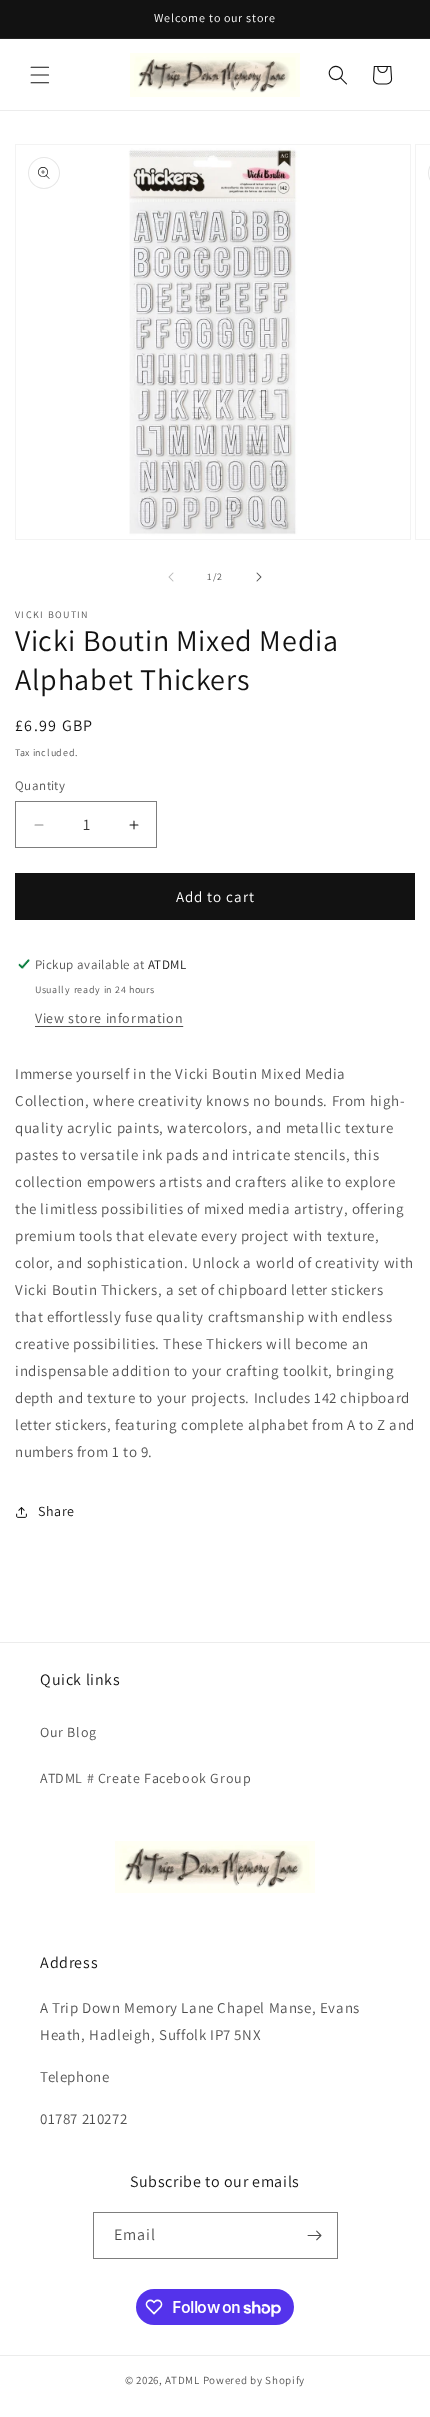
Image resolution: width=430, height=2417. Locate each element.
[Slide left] (171, 577)
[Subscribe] (315, 2235)
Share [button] (56, 1511)
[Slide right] (259, 577)
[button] (40, 75)
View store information (109, 1018)
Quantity (40, 785)
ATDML (182, 2380)
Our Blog (68, 1732)
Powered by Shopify (254, 2380)
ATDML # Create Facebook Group (145, 1778)
